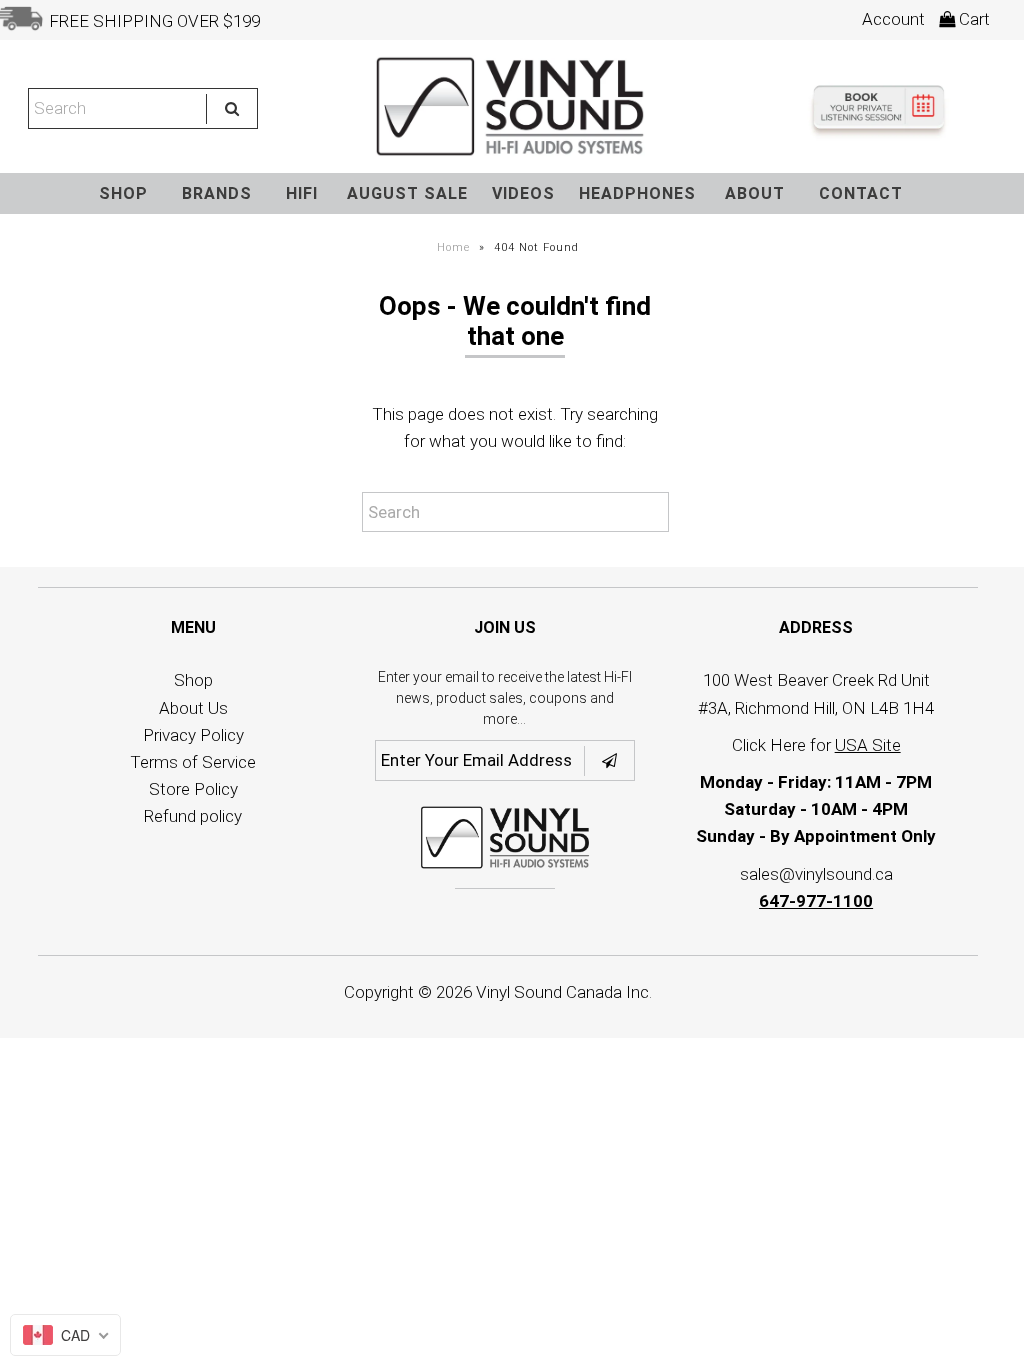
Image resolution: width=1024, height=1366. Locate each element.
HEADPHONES (637, 193)
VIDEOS (523, 193)
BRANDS (217, 193)
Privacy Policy (193, 735)
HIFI (302, 193)
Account (893, 19)
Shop (193, 680)
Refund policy (193, 816)
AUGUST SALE (407, 193)
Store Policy (193, 789)
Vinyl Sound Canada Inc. (564, 992)
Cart (972, 19)
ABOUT (755, 193)
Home (453, 247)
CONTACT (861, 193)
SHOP (123, 193)
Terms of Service (193, 762)
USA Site (868, 745)
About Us (193, 708)
